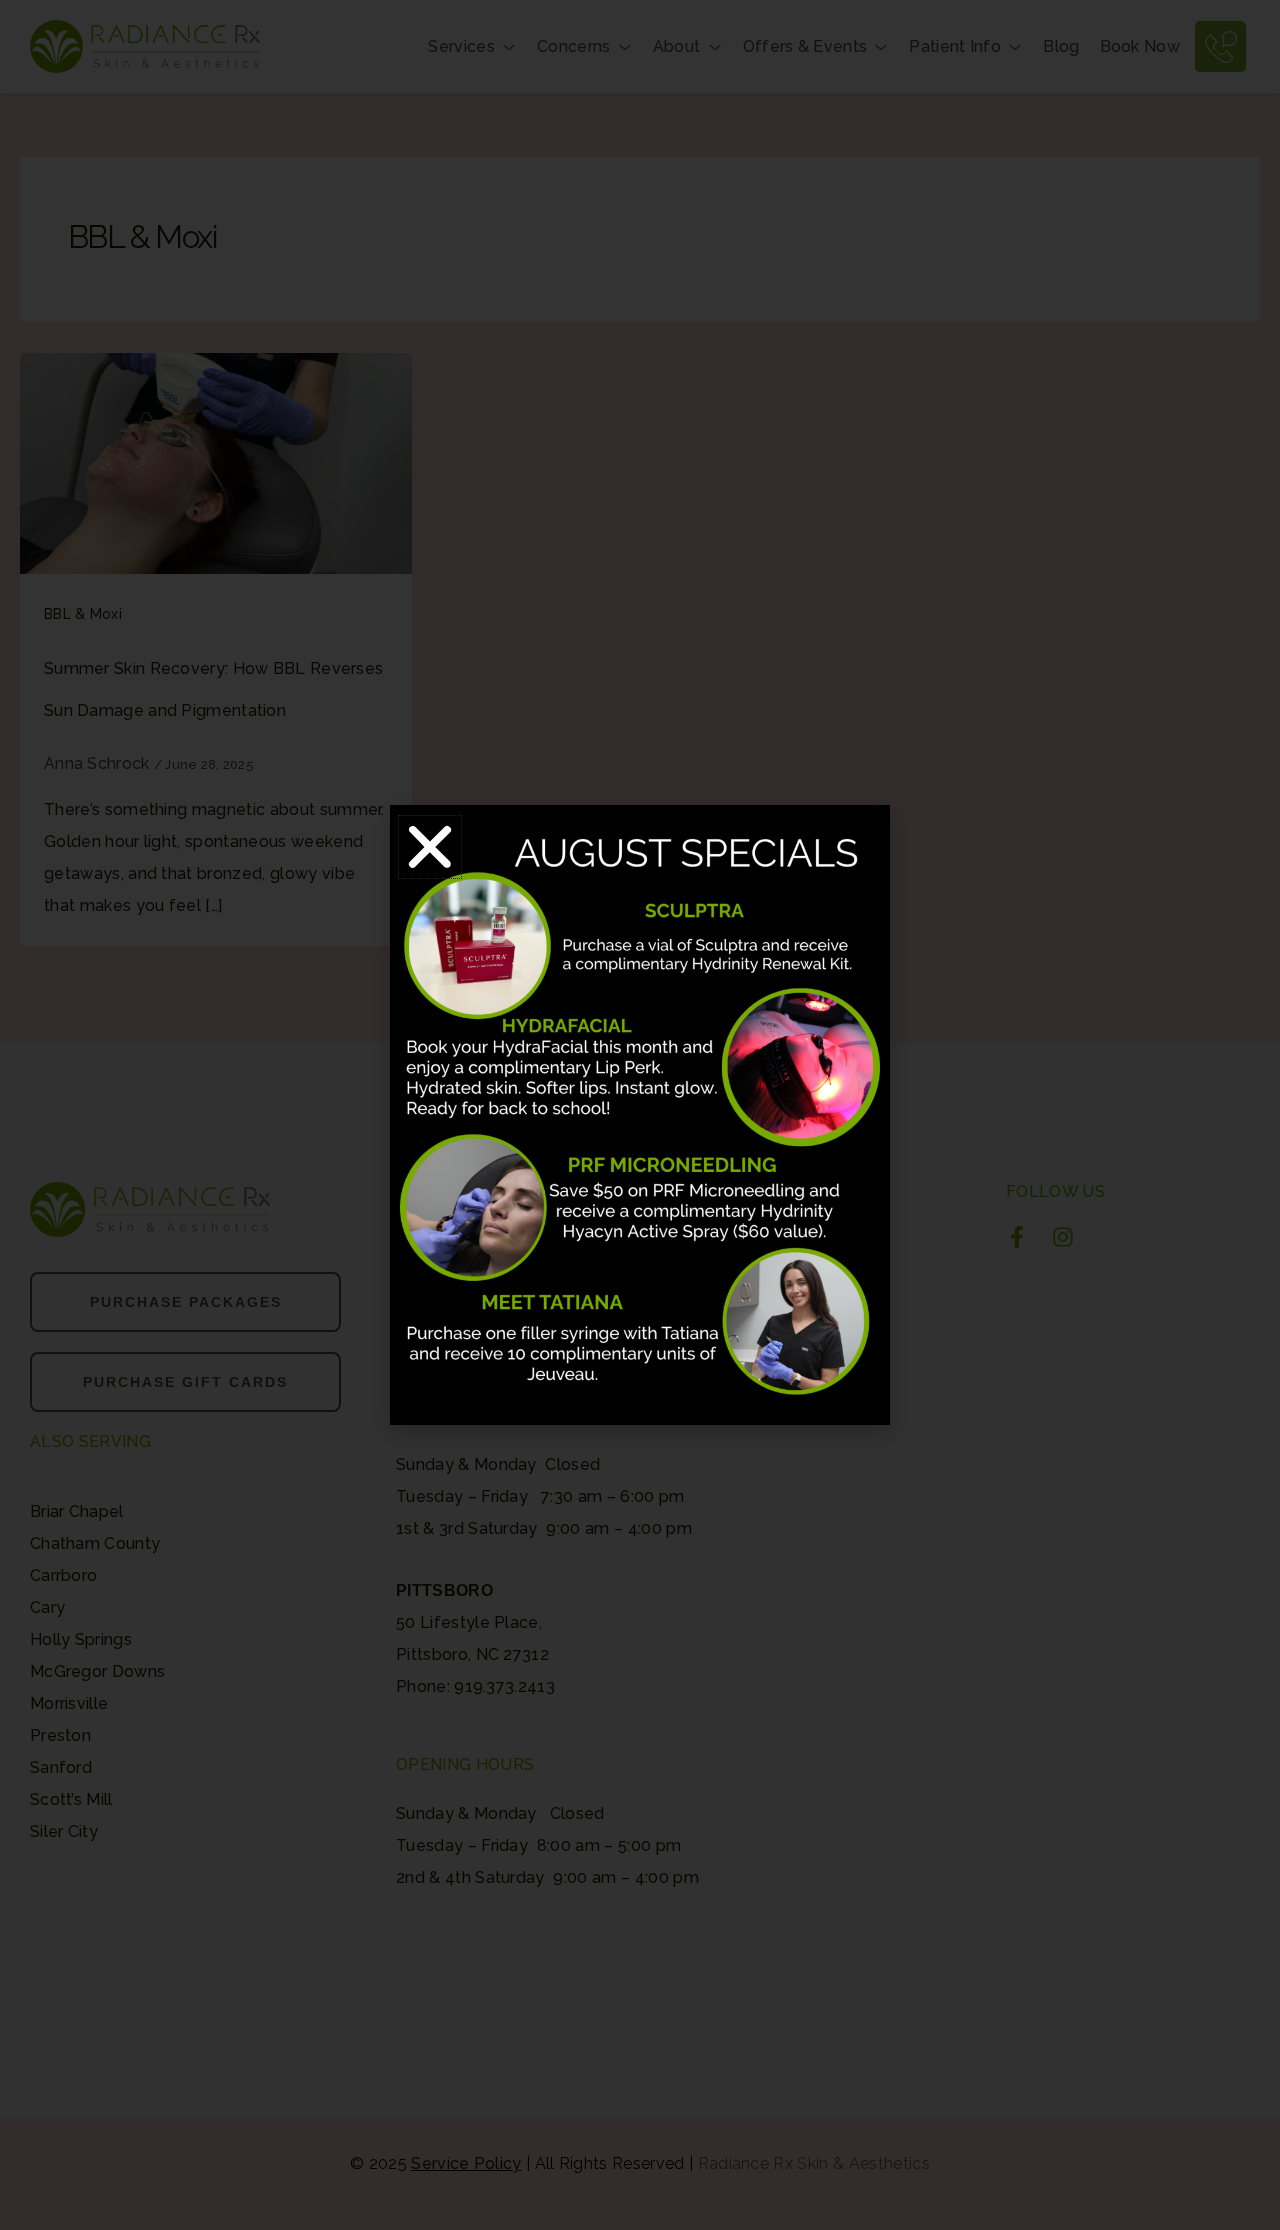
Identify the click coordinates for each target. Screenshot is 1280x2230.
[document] (640, 1115)
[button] (430, 847)
